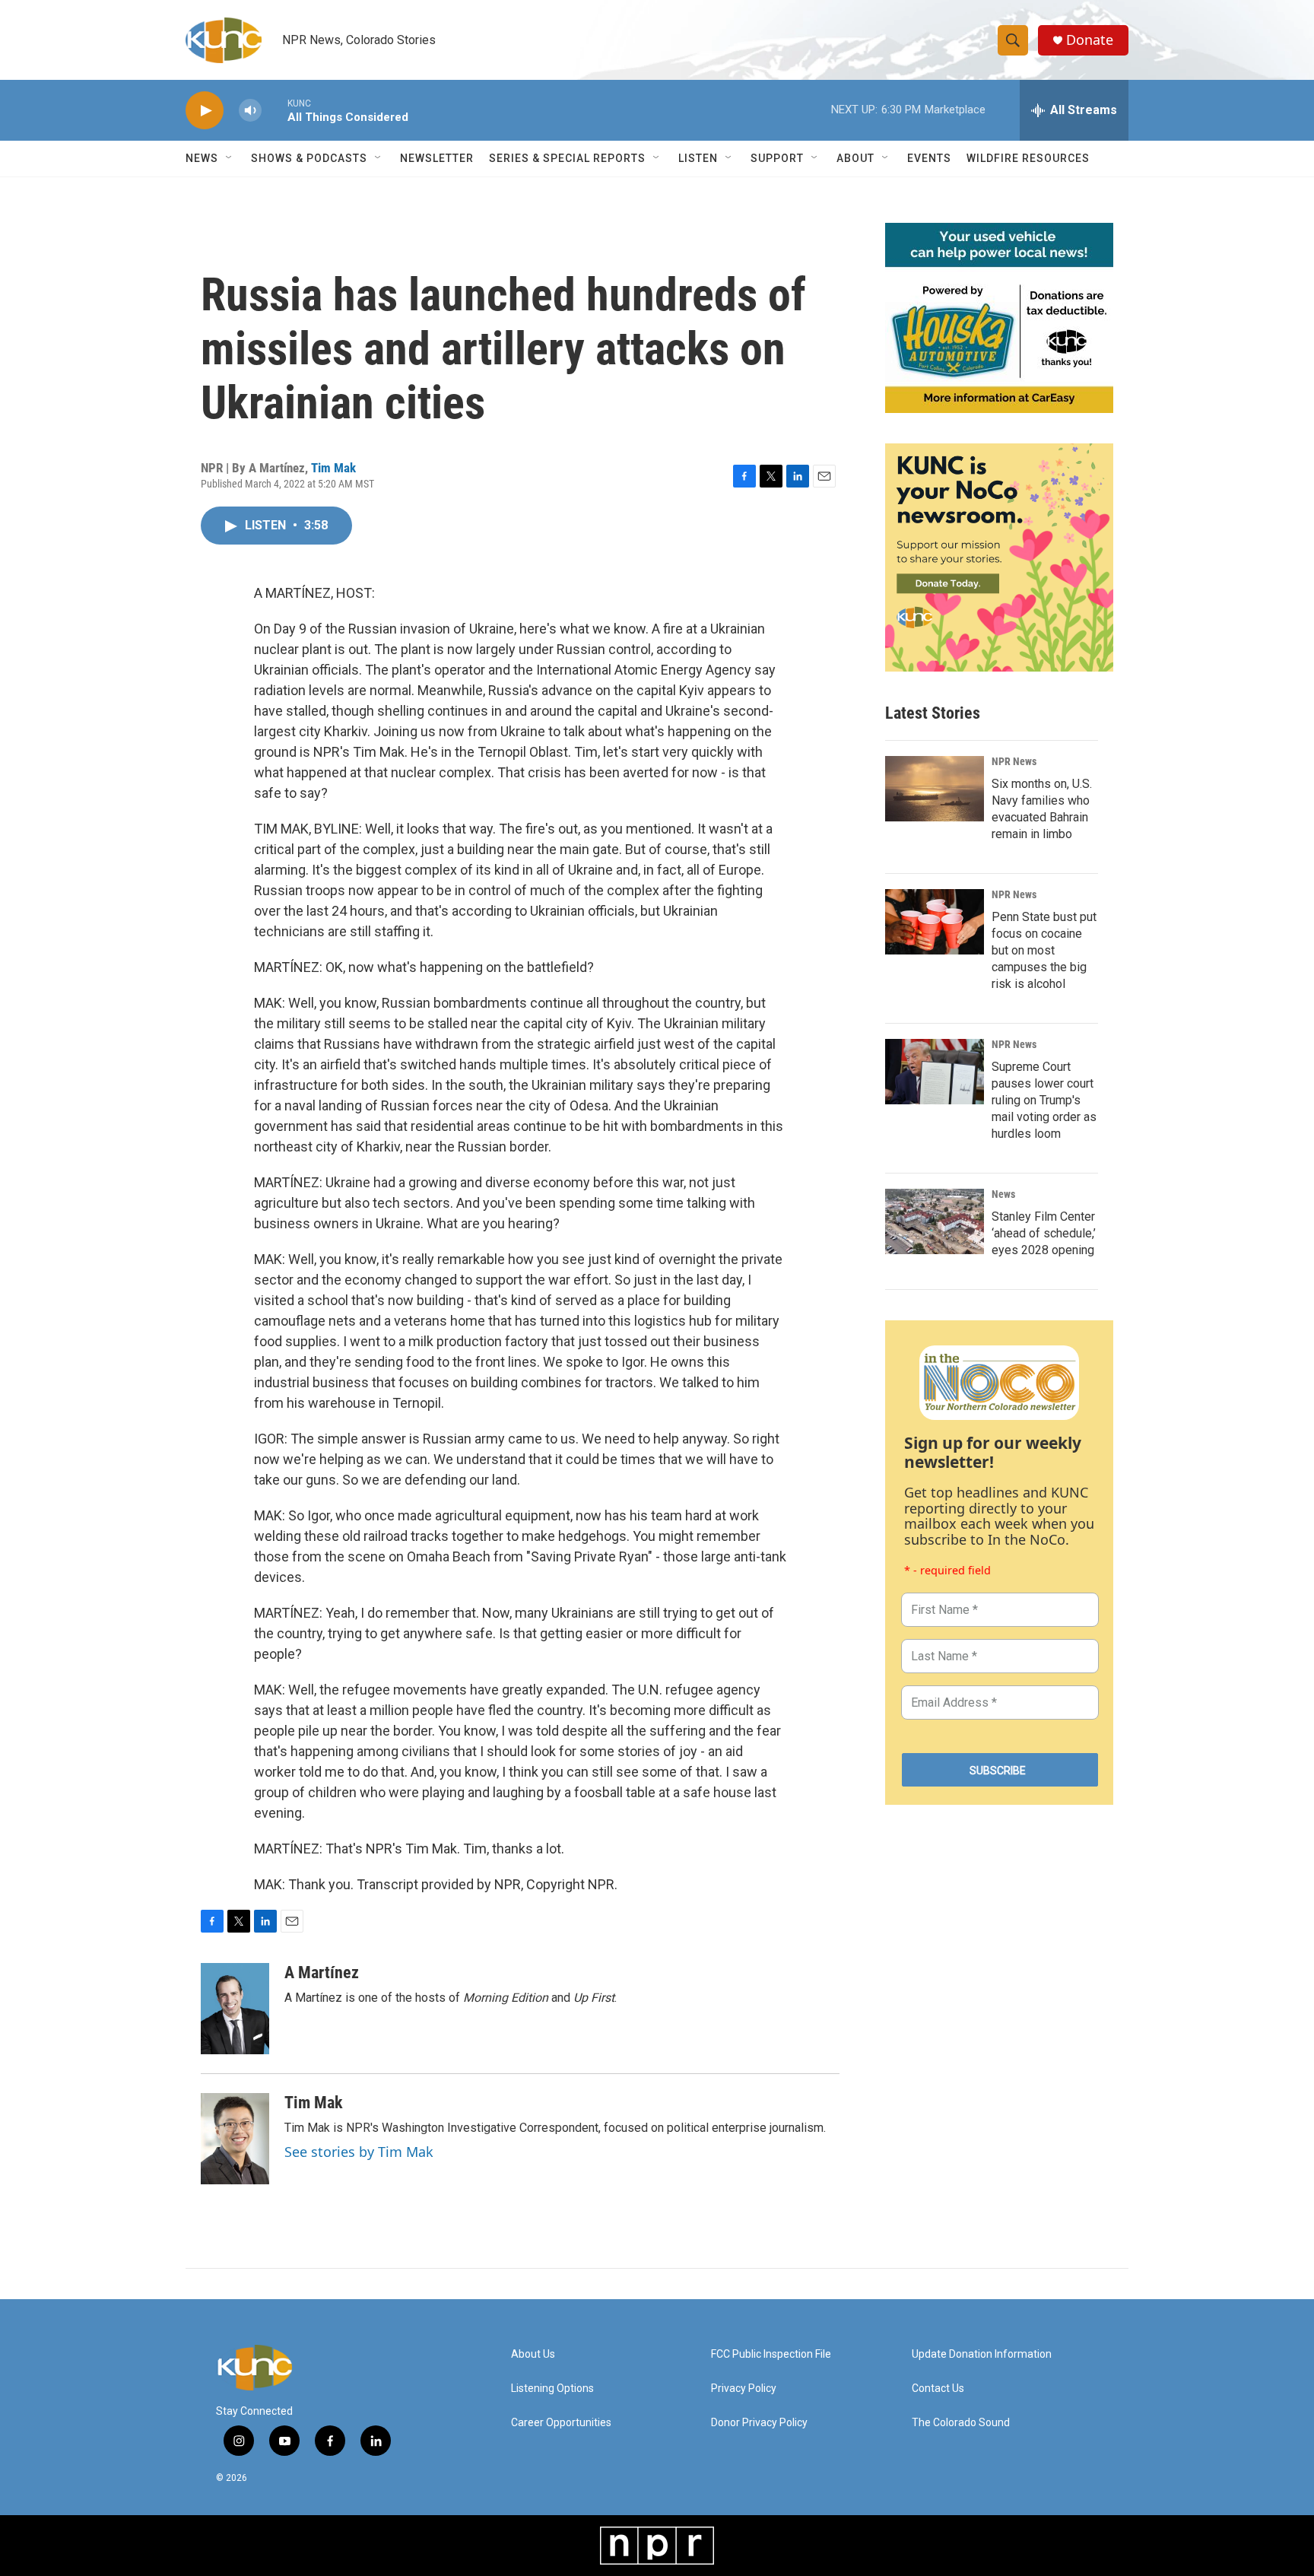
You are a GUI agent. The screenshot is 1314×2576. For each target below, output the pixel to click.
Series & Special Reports (567, 158)
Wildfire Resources (1028, 158)
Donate (1090, 40)
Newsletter (437, 158)
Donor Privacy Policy (759, 2423)
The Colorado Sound (961, 2423)
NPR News (1014, 761)
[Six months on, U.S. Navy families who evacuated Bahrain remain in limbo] (935, 789)
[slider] (275, 110)
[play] (205, 111)
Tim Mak (333, 468)
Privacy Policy (744, 2389)
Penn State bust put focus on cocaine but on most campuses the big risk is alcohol (1044, 950)
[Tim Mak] (235, 2139)
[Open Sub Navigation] (230, 158)
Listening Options (552, 2389)
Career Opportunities (561, 2423)
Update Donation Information (982, 2354)
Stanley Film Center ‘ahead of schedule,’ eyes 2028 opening (1044, 1233)
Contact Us (938, 2389)
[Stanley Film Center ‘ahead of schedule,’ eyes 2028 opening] (935, 1221)
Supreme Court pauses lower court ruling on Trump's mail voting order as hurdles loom (1044, 1100)
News (1003, 1194)
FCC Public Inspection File (771, 2354)
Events (929, 158)
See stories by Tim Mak (359, 2152)
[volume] (250, 111)
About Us (533, 2354)
